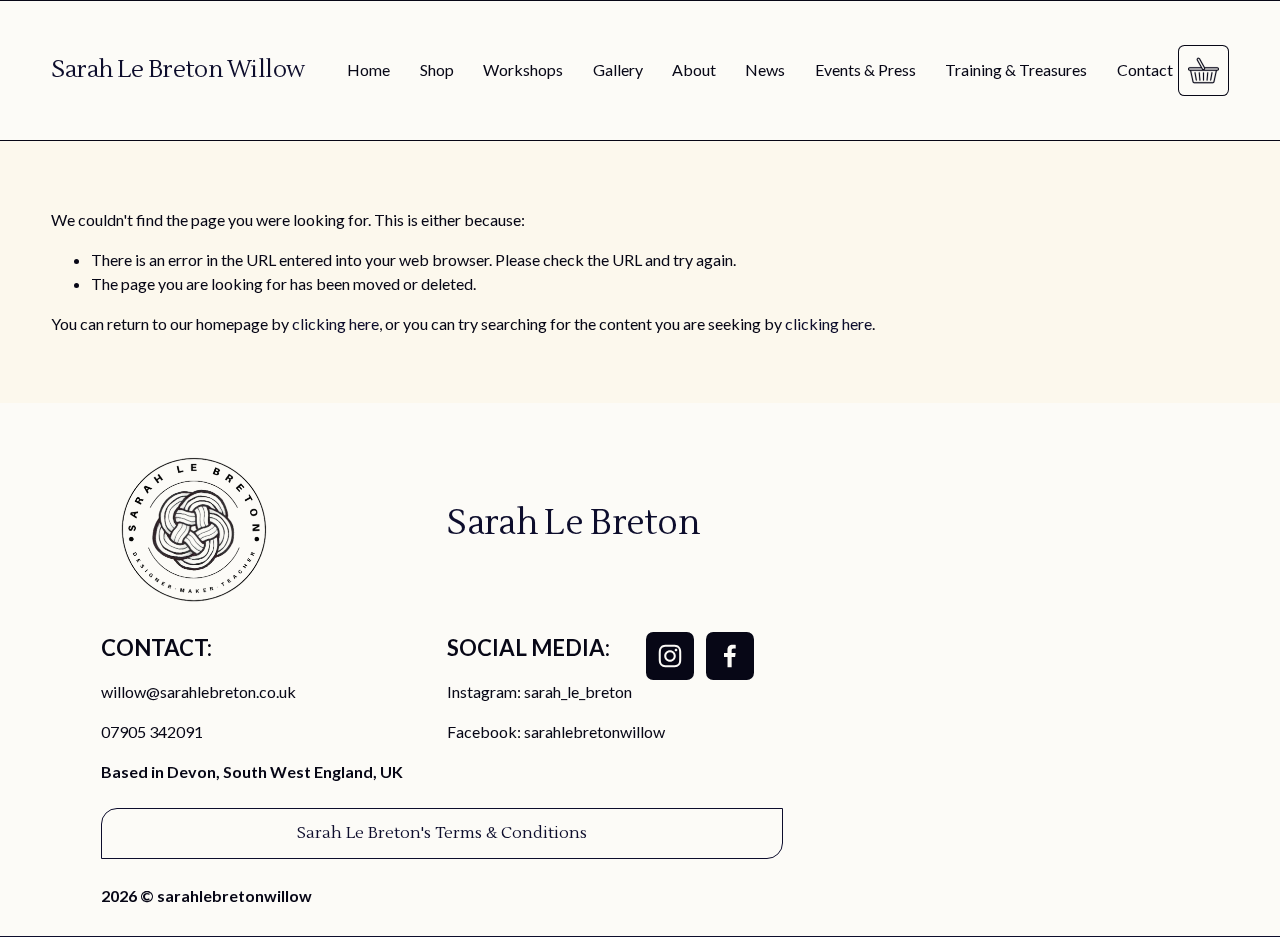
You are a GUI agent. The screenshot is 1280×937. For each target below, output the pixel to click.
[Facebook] (730, 656)
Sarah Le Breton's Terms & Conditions (442, 833)
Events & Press (865, 69)
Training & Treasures (1016, 69)
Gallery (618, 69)
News (765, 69)
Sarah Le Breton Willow (178, 69)
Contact (1145, 69)
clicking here (335, 323)
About (694, 69)
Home (368, 69)
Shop (437, 69)
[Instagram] (670, 656)
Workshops (523, 69)
